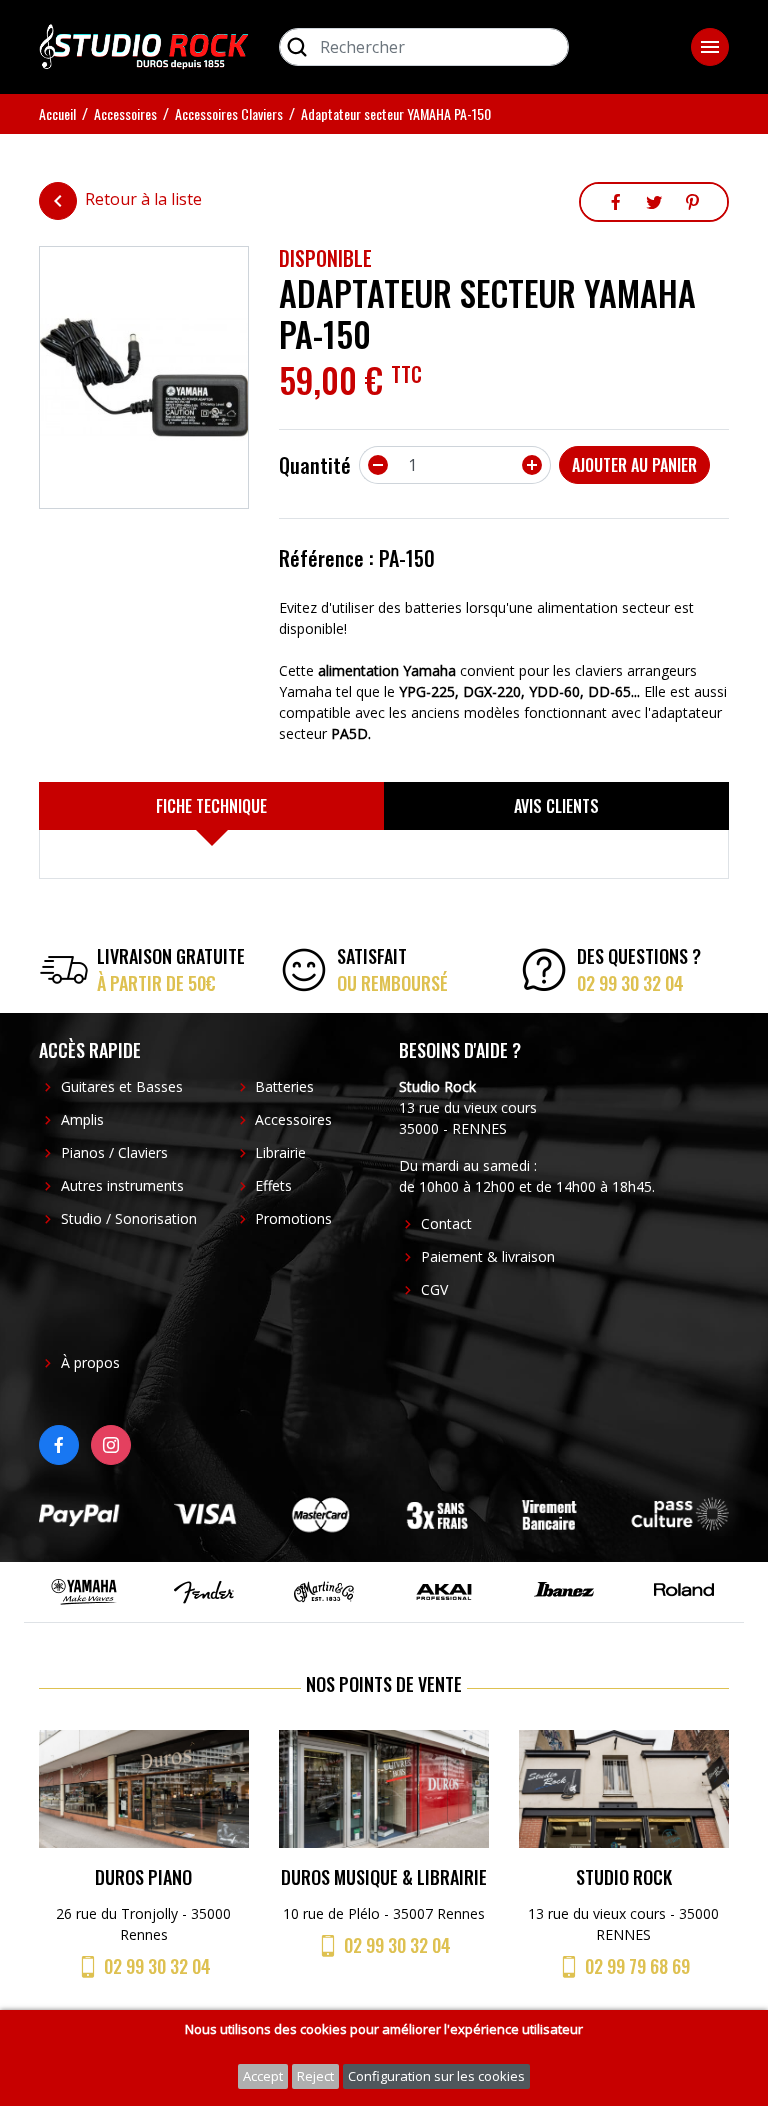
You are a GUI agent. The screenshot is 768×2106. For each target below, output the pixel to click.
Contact (446, 1223)
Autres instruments (122, 1185)
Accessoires (293, 1119)
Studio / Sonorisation (129, 1218)
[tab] (211, 806)
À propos (90, 1362)
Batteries (284, 1086)
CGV (434, 1289)
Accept (263, 2076)
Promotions (293, 1218)
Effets (273, 1185)
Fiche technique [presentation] (211, 806)
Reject (315, 2076)
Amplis (82, 1119)
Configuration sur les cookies (436, 2076)
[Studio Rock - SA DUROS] (144, 45)
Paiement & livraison (488, 1256)
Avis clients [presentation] (556, 806)
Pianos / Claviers (114, 1152)
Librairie (280, 1152)
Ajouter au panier (634, 465)
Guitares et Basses (122, 1086)
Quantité (315, 465)
